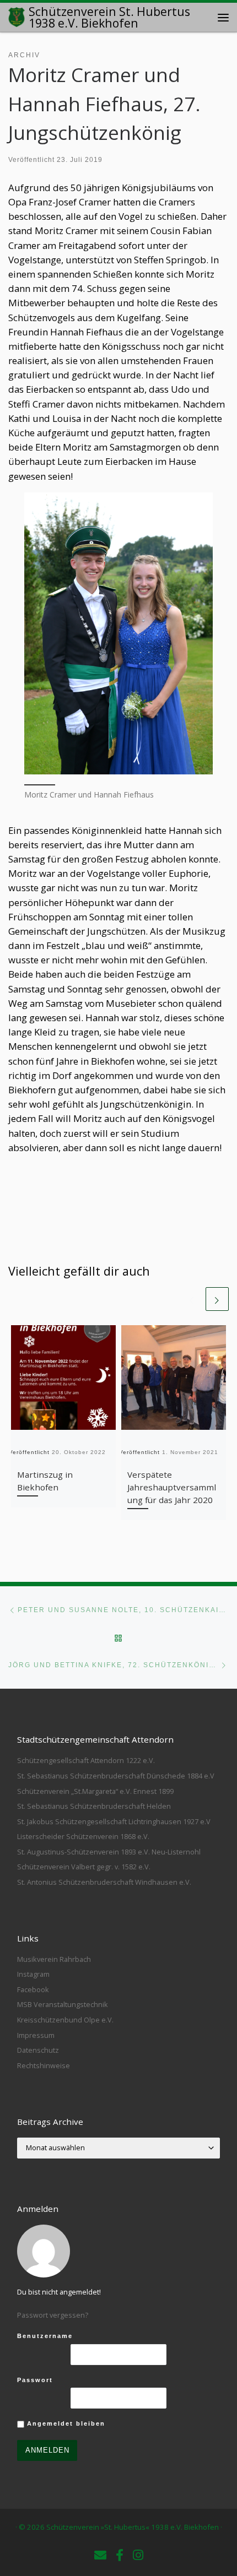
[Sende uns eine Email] (100, 2555)
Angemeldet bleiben (65, 2423)
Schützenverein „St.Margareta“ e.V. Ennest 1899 (95, 1791)
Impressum (36, 2035)
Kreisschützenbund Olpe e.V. (65, 2020)
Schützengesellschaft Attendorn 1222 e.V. (86, 1760)
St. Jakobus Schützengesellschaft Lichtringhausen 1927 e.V (114, 1821)
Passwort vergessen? (53, 2315)
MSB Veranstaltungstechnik (63, 2004)
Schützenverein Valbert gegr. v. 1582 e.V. (84, 1867)
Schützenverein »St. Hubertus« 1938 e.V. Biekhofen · (134, 2527)
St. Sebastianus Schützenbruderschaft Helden (94, 1806)
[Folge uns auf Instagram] (138, 2555)
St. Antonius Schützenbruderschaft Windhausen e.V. (104, 1882)
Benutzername (45, 2336)
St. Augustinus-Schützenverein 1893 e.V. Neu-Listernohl (109, 1852)
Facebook (33, 1989)
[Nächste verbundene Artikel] (217, 1299)
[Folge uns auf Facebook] (120, 2555)
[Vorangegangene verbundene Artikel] (192, 1299)
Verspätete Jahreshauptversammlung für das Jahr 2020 (172, 1487)
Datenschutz (38, 2050)
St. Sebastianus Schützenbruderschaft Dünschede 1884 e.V (116, 1776)
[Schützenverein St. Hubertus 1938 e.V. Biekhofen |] (17, 16)
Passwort (35, 2380)
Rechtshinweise (44, 2065)
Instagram (33, 1974)
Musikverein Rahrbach (54, 1959)
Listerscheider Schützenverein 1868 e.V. (83, 1836)
